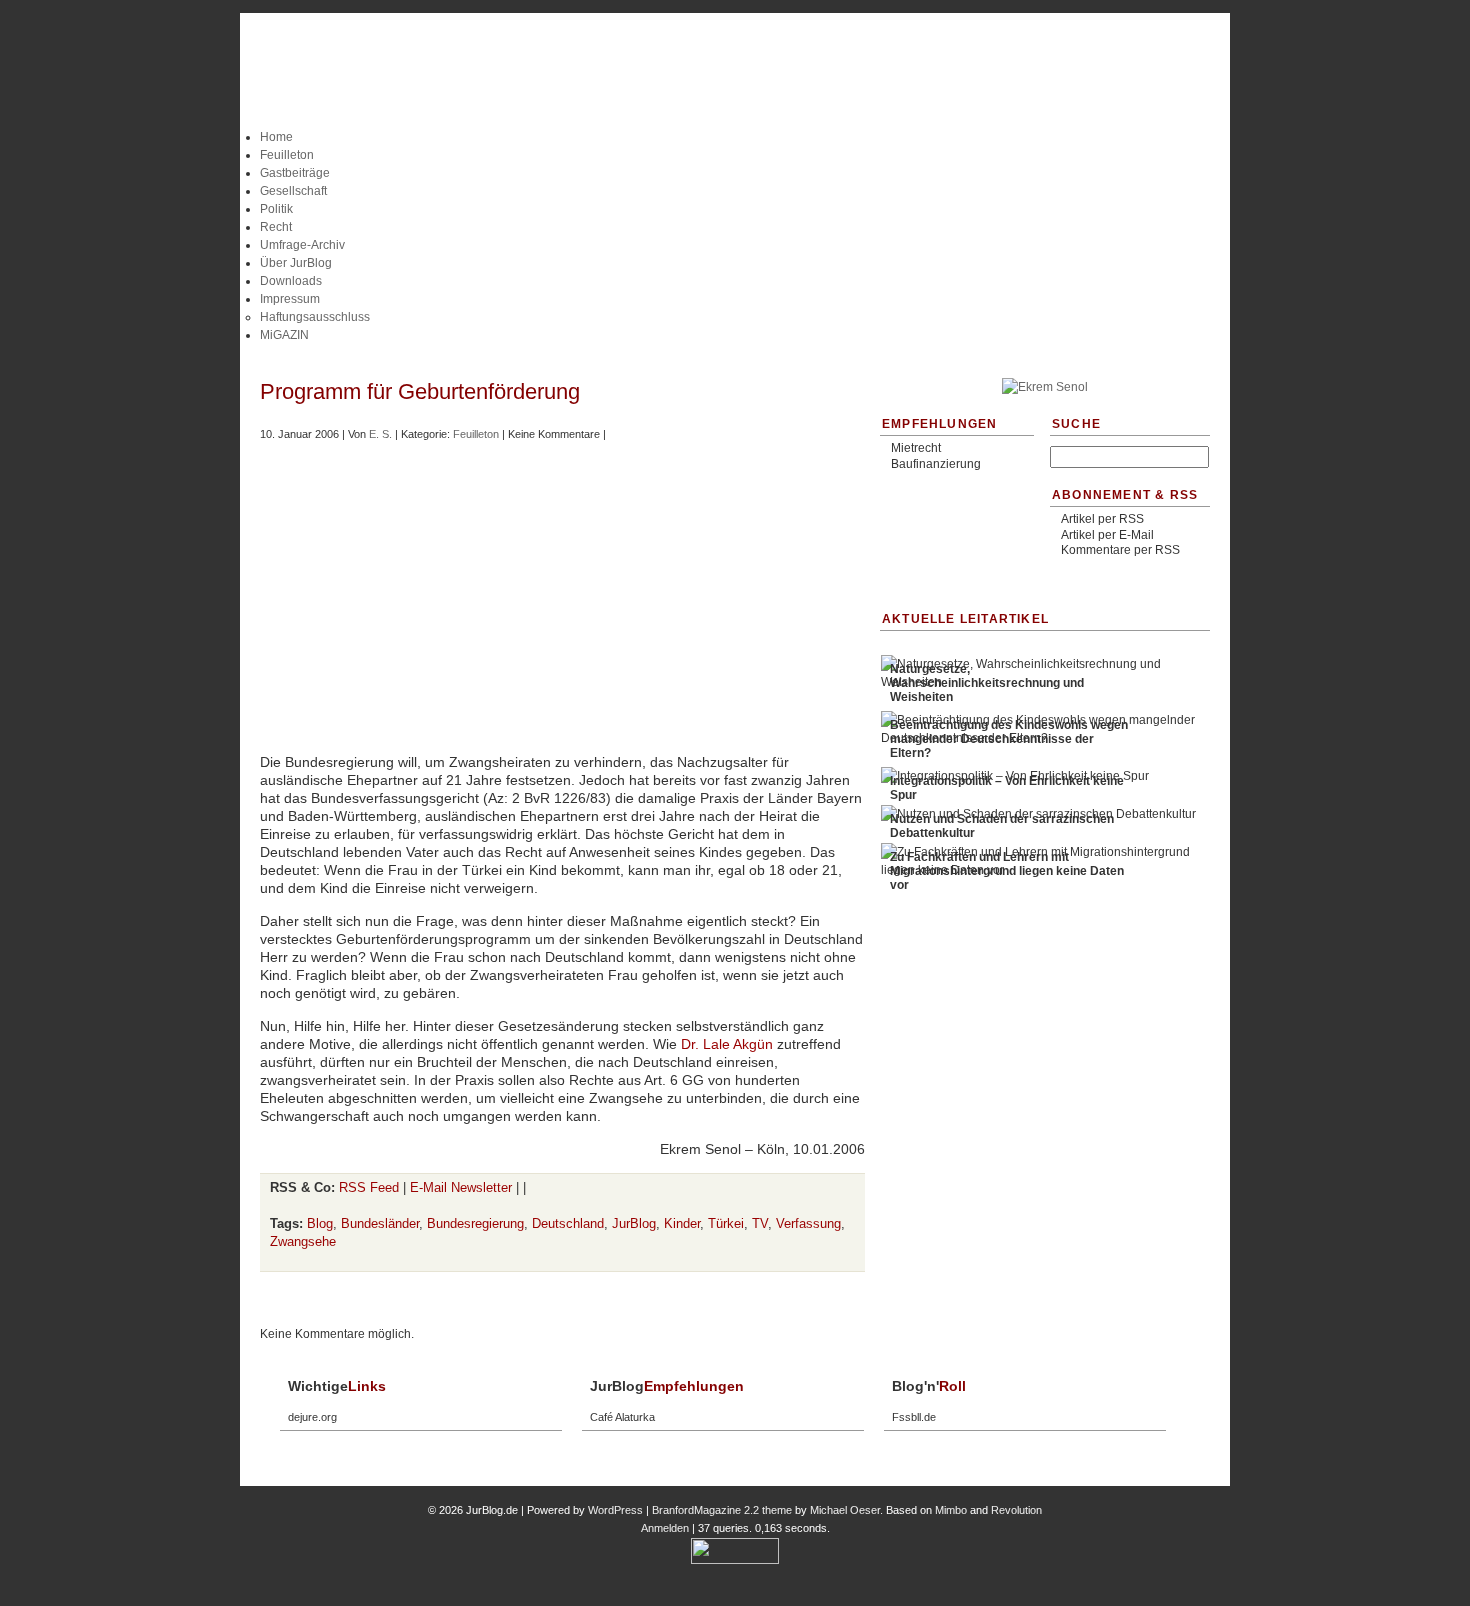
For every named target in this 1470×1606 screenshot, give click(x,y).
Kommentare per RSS (1120, 550)
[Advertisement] (735, 351)
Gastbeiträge (295, 173)
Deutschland (568, 1223)
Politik (276, 209)
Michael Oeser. (846, 1510)
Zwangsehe (303, 1241)
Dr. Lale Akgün (727, 1044)
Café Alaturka (622, 1417)
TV (760, 1223)
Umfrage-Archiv (302, 245)
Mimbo (951, 1510)
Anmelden (665, 1528)
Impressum (290, 299)
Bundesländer (380, 1223)
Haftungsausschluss (315, 317)
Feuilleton (287, 155)
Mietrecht (916, 448)
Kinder (682, 1223)
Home (276, 137)
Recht (276, 227)
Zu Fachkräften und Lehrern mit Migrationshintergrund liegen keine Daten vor (1007, 871)
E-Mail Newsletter (461, 1187)
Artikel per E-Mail (1107, 535)
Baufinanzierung (936, 464)
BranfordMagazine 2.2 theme (722, 1510)
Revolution (1016, 1510)
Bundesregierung (475, 1223)
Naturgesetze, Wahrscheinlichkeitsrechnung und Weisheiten (987, 683)
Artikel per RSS (1102, 519)
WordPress (615, 1510)
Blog (320, 1223)
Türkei (726, 1223)
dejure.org (312, 1417)
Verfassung (808, 1223)
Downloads (291, 281)
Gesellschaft (293, 191)
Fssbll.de (914, 1417)
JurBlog (634, 1223)
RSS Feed (369, 1187)
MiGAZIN (284, 335)
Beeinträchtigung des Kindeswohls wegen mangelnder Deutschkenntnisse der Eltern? (1009, 739)
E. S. (380, 434)
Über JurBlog (296, 263)
